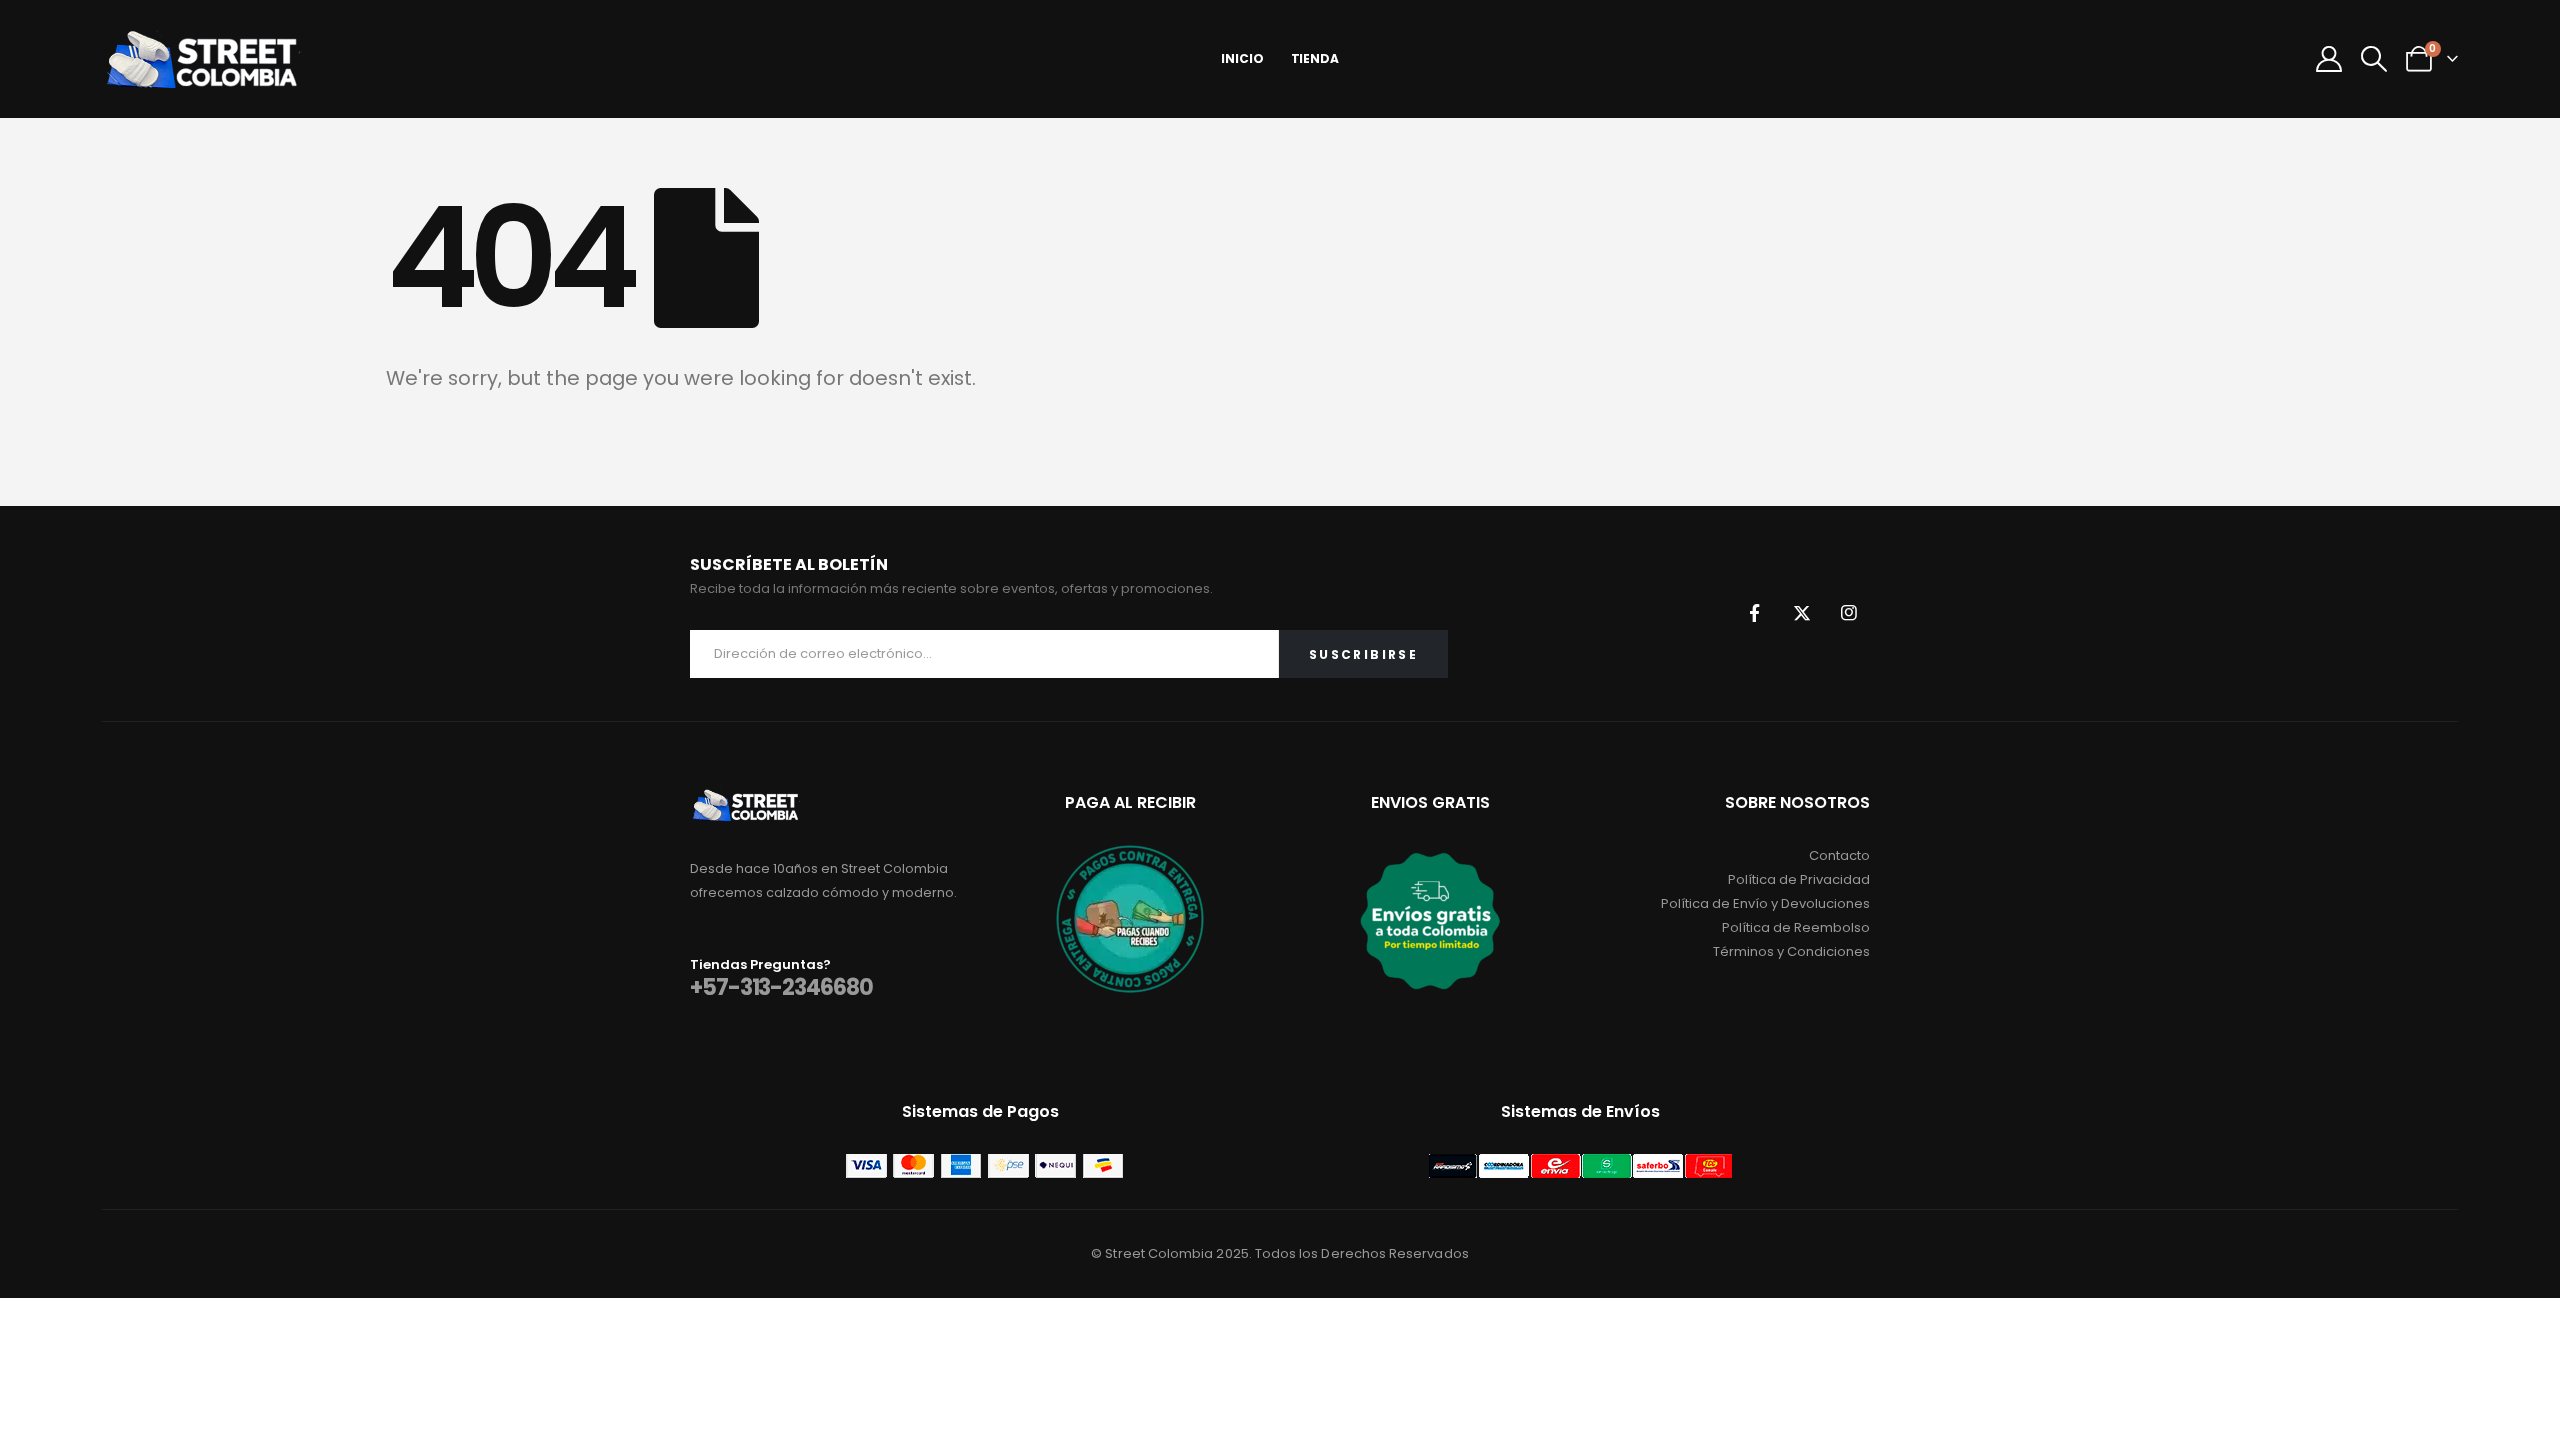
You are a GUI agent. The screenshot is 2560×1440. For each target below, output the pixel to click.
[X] (1802, 613)
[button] (2373, 59)
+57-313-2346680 (781, 987)
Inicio (1242, 58)
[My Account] (2328, 59)
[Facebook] (1755, 613)
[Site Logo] (202, 59)
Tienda (1315, 58)
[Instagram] (1849, 613)
